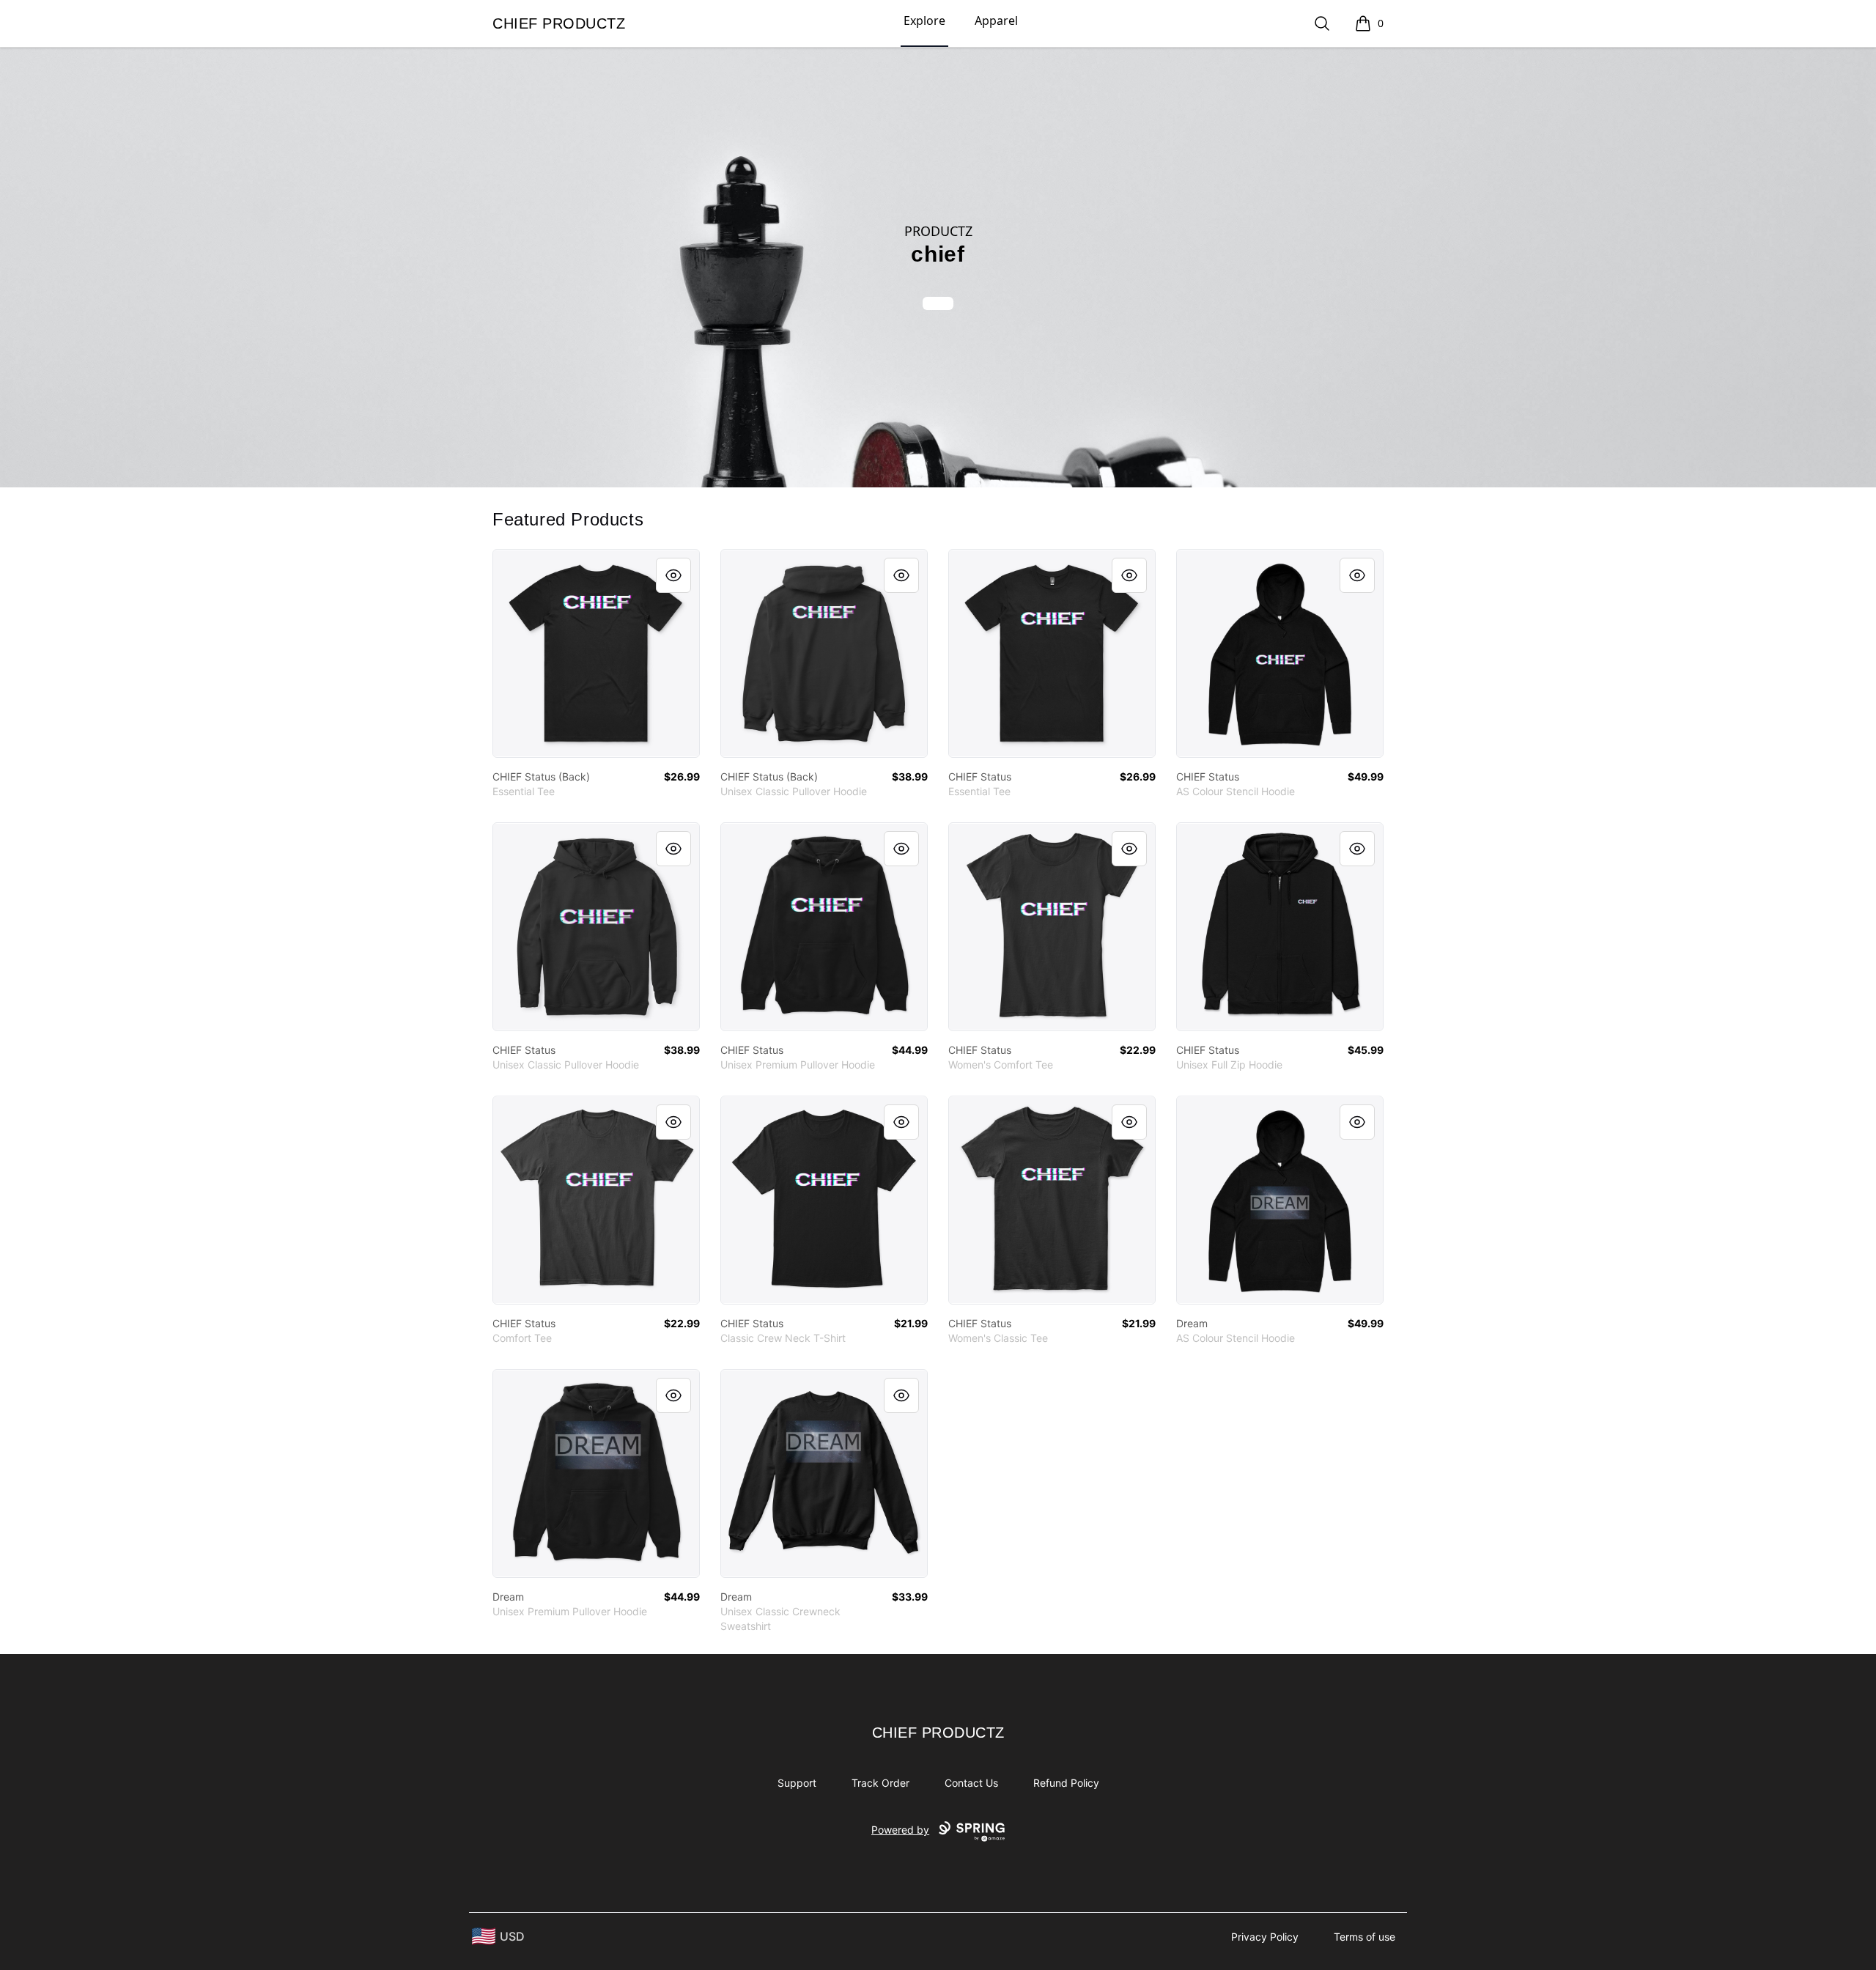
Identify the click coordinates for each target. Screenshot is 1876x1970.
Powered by (900, 1830)
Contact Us (971, 1783)
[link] (596, 653)
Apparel (996, 21)
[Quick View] (673, 575)
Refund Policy (1066, 1783)
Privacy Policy (1265, 1937)
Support (797, 1783)
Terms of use (1364, 1937)
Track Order (880, 1783)
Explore (924, 21)
